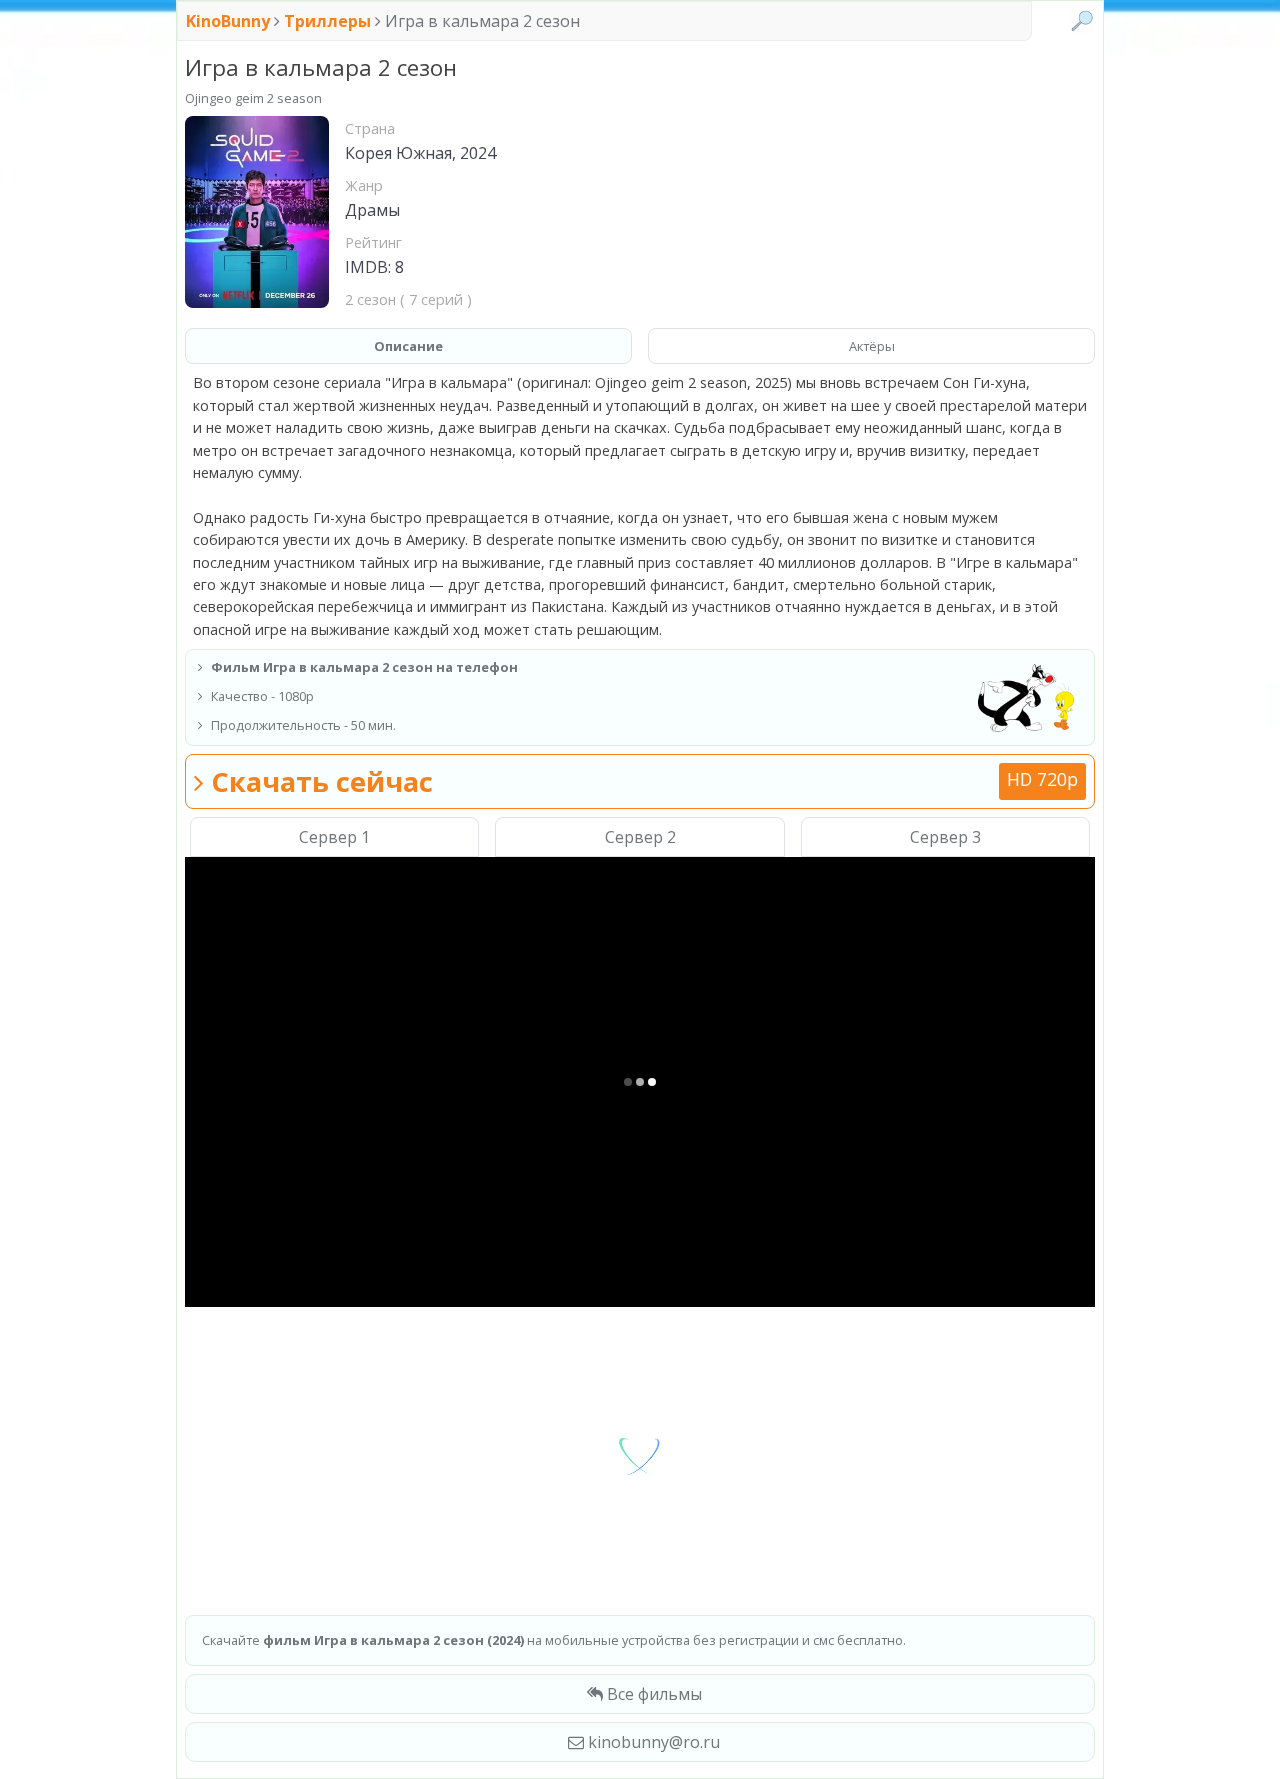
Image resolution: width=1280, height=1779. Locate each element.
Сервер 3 (945, 837)
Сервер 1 (334, 837)
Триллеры (327, 21)
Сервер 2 (640, 837)
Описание (408, 346)
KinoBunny (230, 21)
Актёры (872, 346)
